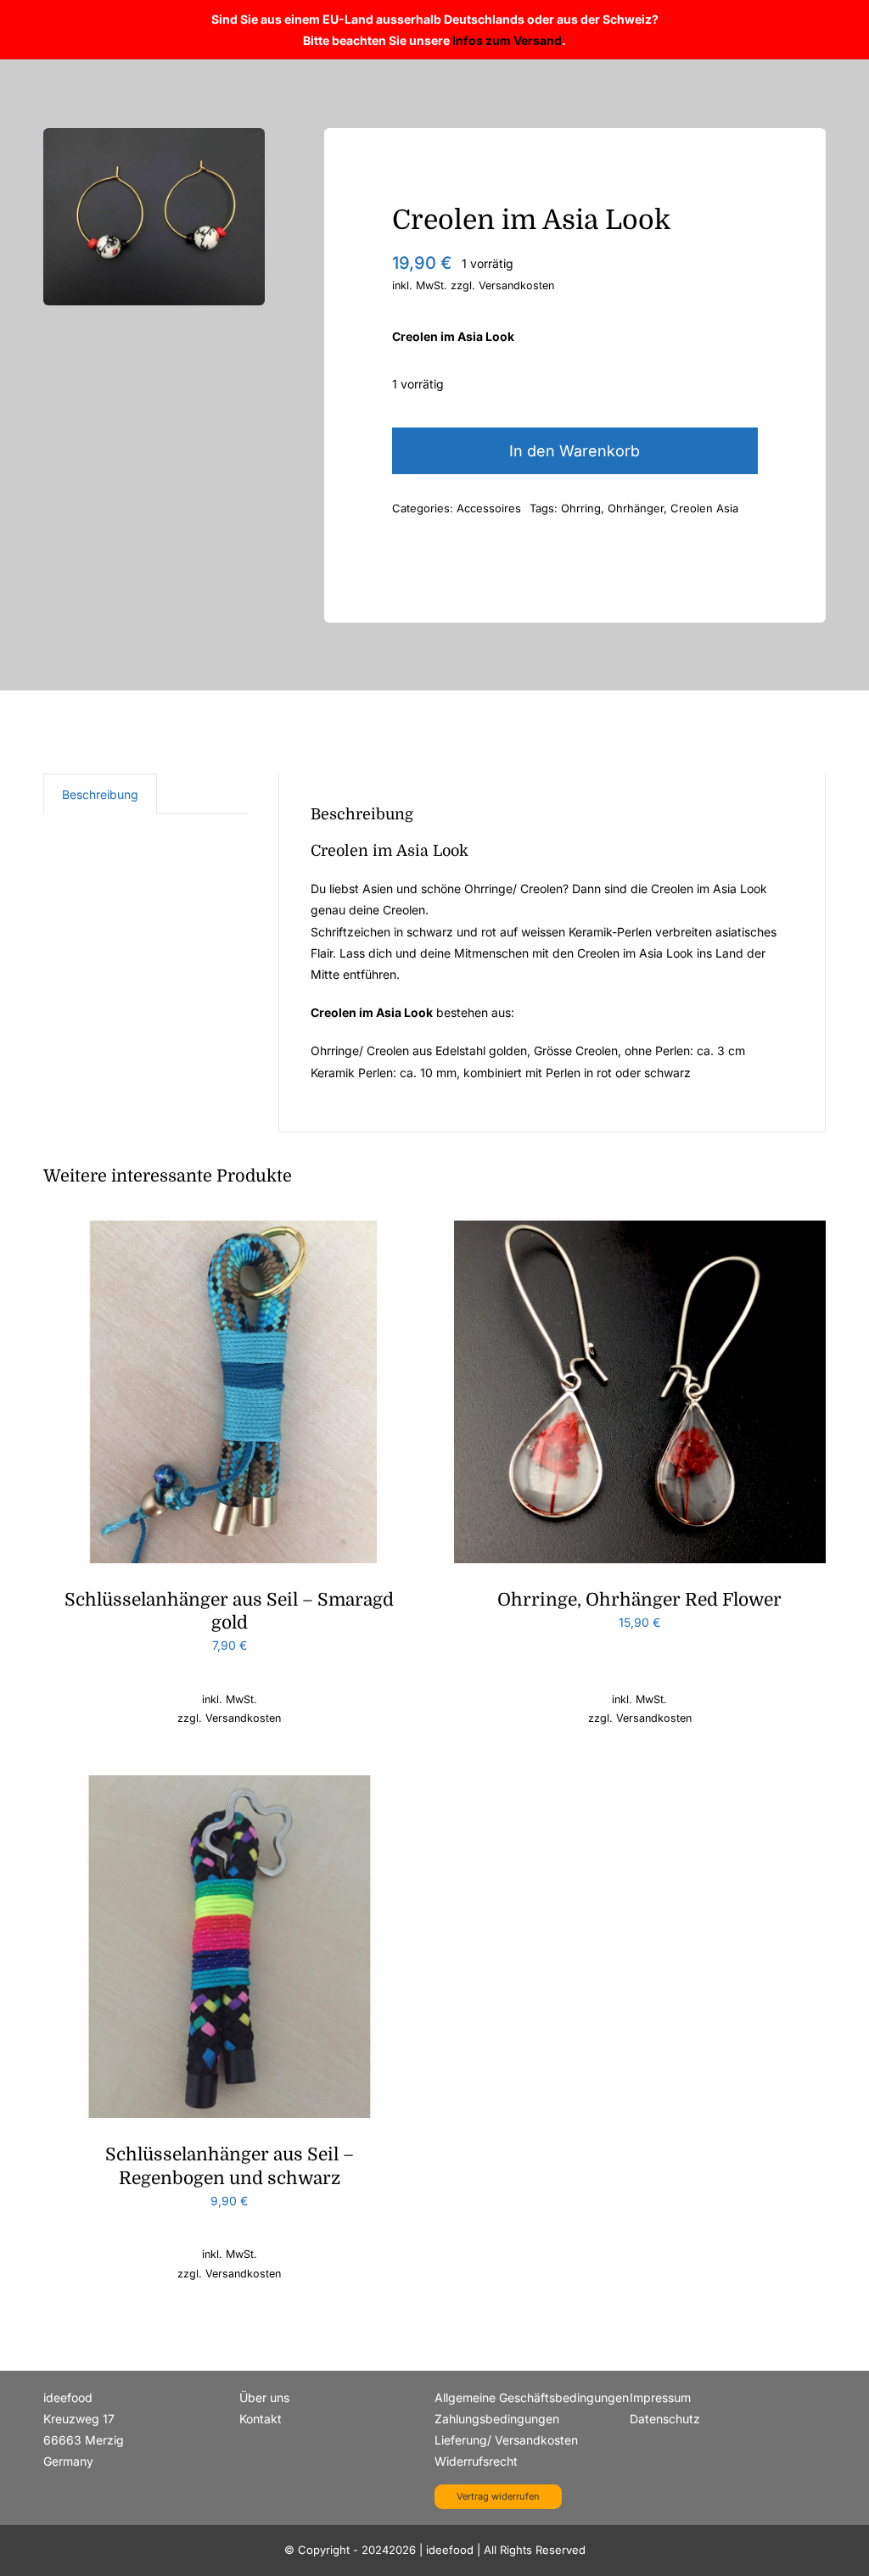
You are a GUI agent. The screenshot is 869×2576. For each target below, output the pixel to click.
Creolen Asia (704, 508)
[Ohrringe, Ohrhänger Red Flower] (640, 1231)
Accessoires (489, 508)
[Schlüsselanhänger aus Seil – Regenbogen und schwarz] (229, 1786)
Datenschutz (665, 2419)
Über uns (264, 2397)
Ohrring (581, 508)
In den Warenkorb (575, 451)
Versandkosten (516, 285)
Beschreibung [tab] (100, 794)
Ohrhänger (636, 508)
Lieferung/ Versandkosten (506, 2440)
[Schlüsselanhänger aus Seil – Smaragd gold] (229, 1231)
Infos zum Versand (507, 40)
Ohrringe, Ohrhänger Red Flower (639, 1600)
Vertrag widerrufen (498, 2496)
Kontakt (261, 2419)
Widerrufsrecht (476, 2461)
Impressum (660, 2397)
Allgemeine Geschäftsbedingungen (532, 2397)
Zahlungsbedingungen (497, 2419)
